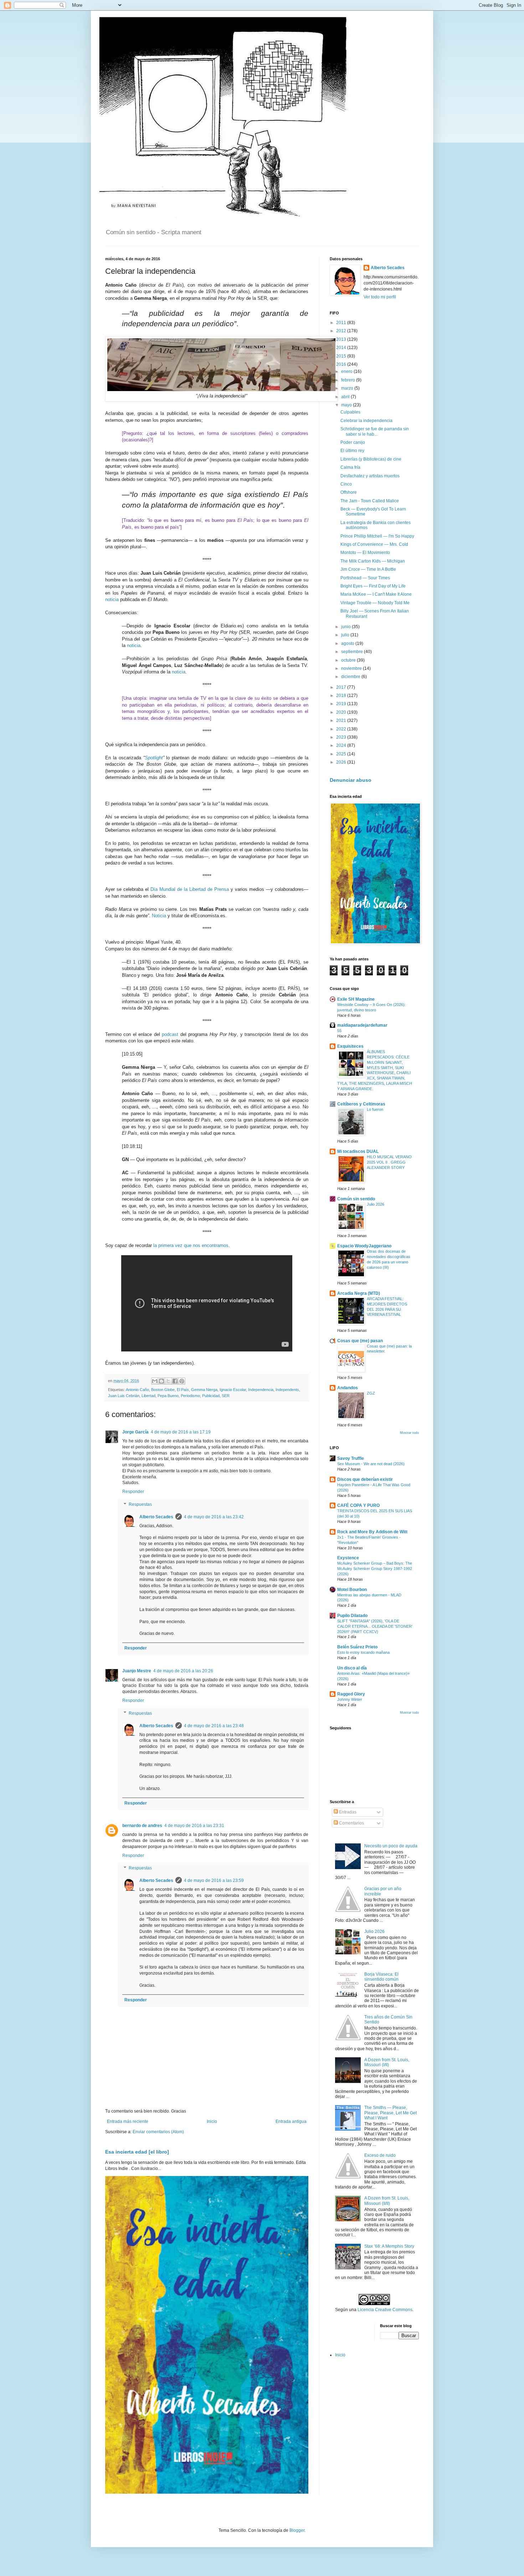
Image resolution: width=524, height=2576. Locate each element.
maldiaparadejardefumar (362, 1025)
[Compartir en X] (168, 1381)
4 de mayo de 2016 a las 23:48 (214, 1726)
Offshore (349, 492)
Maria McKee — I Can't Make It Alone (376, 594)
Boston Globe (163, 1390)
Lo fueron (375, 1109)
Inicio (212, 2121)
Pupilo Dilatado (352, 1616)
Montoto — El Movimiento (365, 553)
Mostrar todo (409, 1433)
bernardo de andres (142, 1826)
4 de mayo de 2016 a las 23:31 (194, 1826)
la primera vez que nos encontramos (191, 1245)
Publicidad (211, 1396)
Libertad (148, 1396)
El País (183, 1390)
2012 (342, 331)
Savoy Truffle (351, 1458)
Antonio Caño (137, 1390)
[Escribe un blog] (161, 1381)
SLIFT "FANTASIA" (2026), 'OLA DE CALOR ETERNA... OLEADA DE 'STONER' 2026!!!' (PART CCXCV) (375, 1626)
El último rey (352, 451)
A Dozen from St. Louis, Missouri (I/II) (387, 2062)
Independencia (261, 1390)
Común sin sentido (356, 1199)
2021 (342, 720)
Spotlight (154, 758)
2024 (342, 745)
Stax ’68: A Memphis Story (389, 2246)
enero (347, 371)
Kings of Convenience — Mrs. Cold (374, 544)
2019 (342, 704)
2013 (342, 339)
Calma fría (350, 467)
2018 (342, 696)
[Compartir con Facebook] (175, 1381)
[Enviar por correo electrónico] (155, 1381)
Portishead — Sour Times (365, 578)
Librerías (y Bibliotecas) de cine (371, 459)
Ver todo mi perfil (380, 297)
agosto (348, 643)
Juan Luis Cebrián (124, 1396)
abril (346, 397)
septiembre (353, 652)
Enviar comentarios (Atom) (158, 2132)
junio (346, 627)
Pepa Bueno (168, 1396)
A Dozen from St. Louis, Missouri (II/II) (387, 2201)
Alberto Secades (156, 1517)
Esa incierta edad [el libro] (137, 2152)
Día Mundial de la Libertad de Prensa (190, 889)
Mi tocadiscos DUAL (358, 1151)
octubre (349, 660)
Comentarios (351, 1823)
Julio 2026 (376, 1204)
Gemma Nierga (204, 1390)
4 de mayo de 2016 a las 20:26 (183, 1671)
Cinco (346, 484)
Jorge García (135, 1432)
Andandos (348, 1388)
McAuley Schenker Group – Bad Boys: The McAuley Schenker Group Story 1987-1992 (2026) (375, 1569)
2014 (342, 348)
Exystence (348, 1558)
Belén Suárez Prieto (357, 1647)
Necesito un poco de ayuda (391, 1846)
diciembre (351, 677)
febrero (349, 380)
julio (346, 635)
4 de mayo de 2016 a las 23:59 (214, 1880)
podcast (170, 1034)
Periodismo (190, 1396)
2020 (342, 712)
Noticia (159, 916)
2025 (342, 754)
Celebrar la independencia (366, 421)
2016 (342, 364)
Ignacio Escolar (233, 1390)
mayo (347, 405)
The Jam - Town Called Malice (370, 501)
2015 (342, 356)
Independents (287, 1390)
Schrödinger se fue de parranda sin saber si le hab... (375, 431)
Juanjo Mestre (137, 1671)
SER (226, 1396)
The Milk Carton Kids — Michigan (373, 561)
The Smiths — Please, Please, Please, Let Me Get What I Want (391, 2113)
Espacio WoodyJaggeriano (364, 1246)
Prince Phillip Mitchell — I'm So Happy (377, 536)
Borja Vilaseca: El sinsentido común (381, 1977)
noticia (112, 599)
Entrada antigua (291, 2121)
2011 (342, 323)
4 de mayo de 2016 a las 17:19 (181, 1432)
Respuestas (140, 1504)
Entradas (347, 1812)
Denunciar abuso (351, 780)
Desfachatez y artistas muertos (370, 476)
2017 (342, 687)
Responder (133, 1492)
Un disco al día (352, 1668)
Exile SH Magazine (356, 999)
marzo (348, 388)
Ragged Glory (351, 1694)
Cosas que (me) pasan (360, 1341)
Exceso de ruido (380, 2155)
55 (339, 1031)
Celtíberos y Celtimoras (361, 1104)
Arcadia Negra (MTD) (359, 1293)
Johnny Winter (350, 1699)
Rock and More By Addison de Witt (372, 1532)
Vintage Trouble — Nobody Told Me (375, 603)
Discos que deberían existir (365, 1479)
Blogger (297, 2530)
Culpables (350, 412)
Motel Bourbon (352, 1590)
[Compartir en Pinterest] (182, 1381)
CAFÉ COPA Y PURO (358, 1505)
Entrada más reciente (128, 2121)
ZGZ (371, 1393)
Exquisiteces (350, 1046)
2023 (342, 737)
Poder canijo (353, 442)
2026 (342, 762)
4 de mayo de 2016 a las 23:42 (214, 1517)
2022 (342, 729)
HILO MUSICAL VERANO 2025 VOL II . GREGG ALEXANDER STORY (389, 1162)
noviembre (352, 668)
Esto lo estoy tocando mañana (363, 1652)
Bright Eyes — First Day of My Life (373, 586)
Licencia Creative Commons (385, 2310)
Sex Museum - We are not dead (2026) (371, 1464)
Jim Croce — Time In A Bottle (368, 569)
